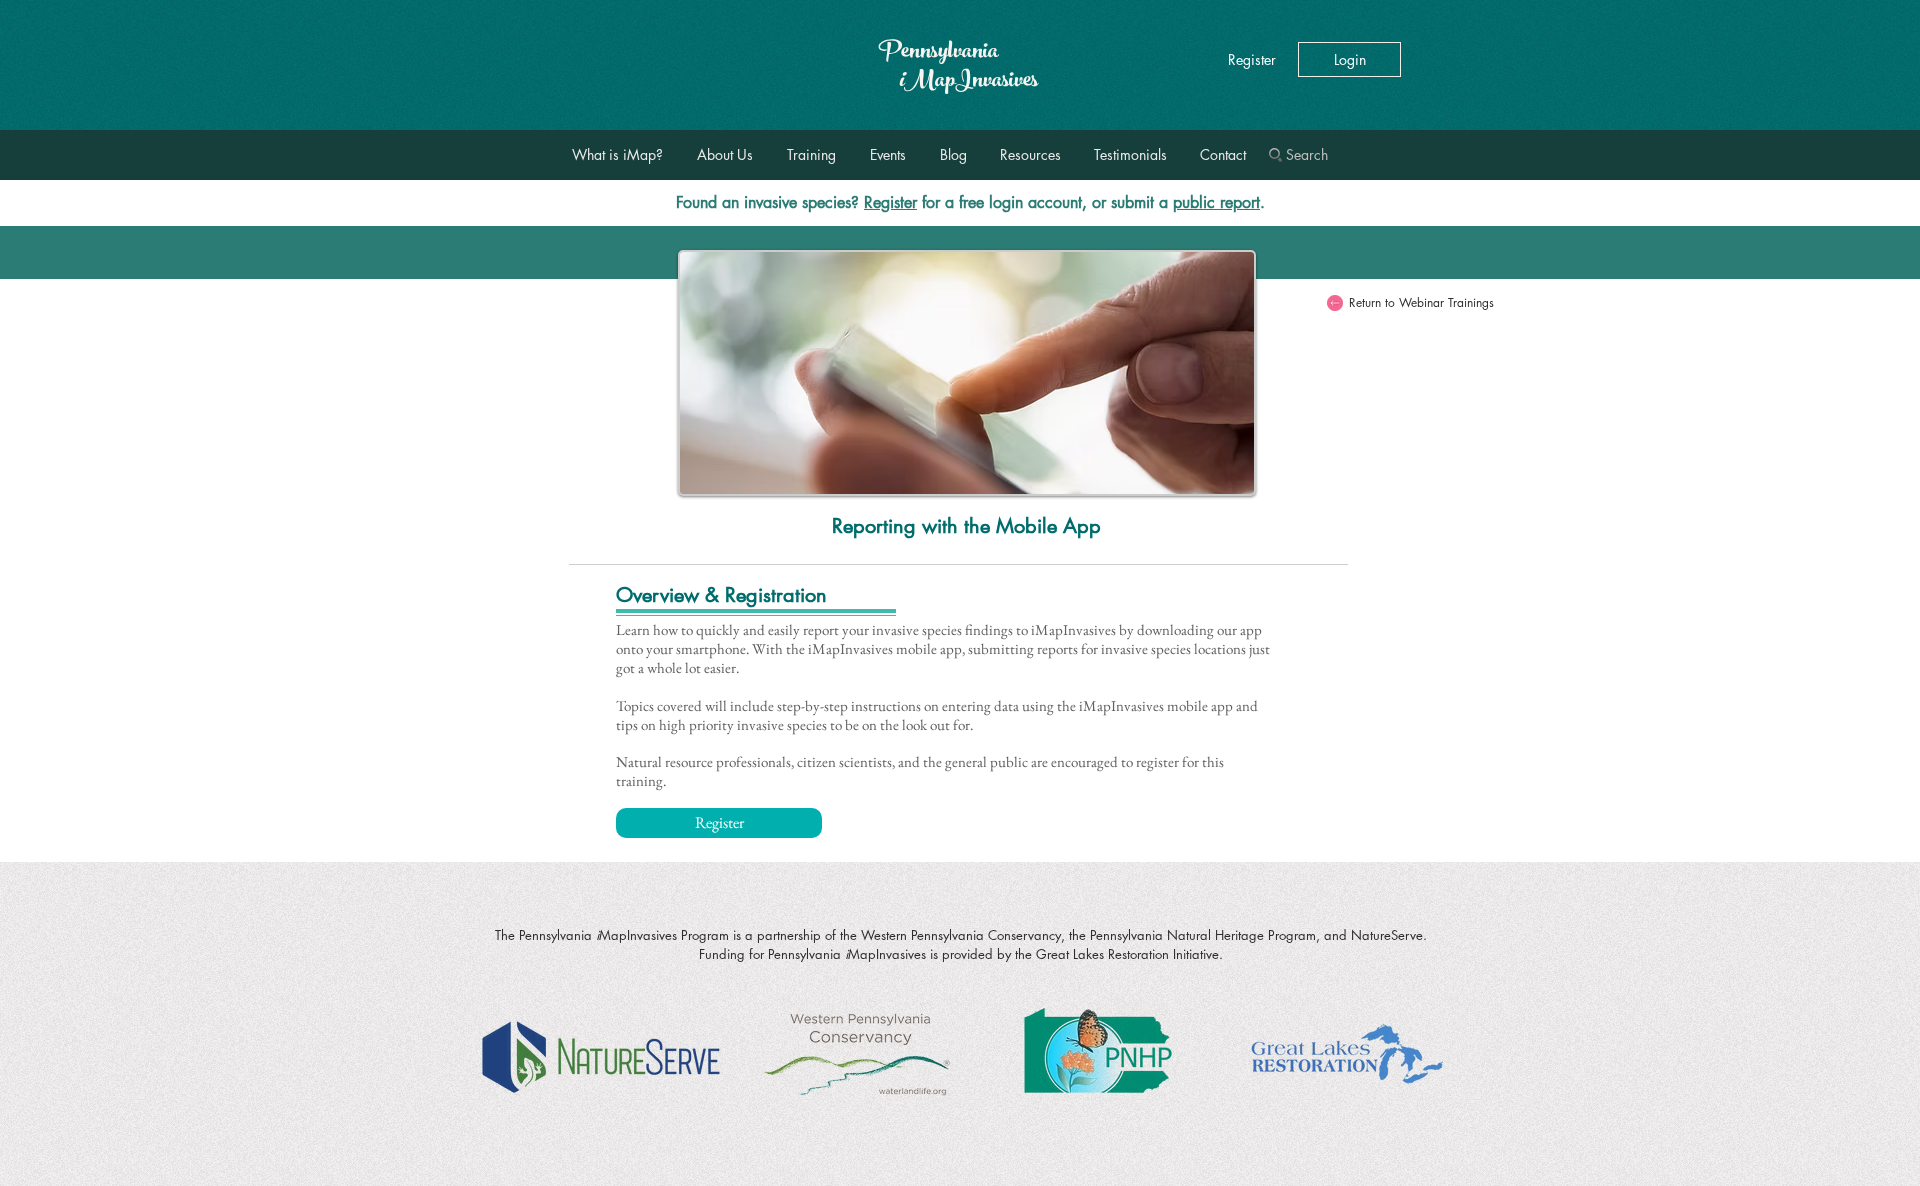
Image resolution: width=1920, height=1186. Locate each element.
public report (1216, 202)
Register (890, 202)
